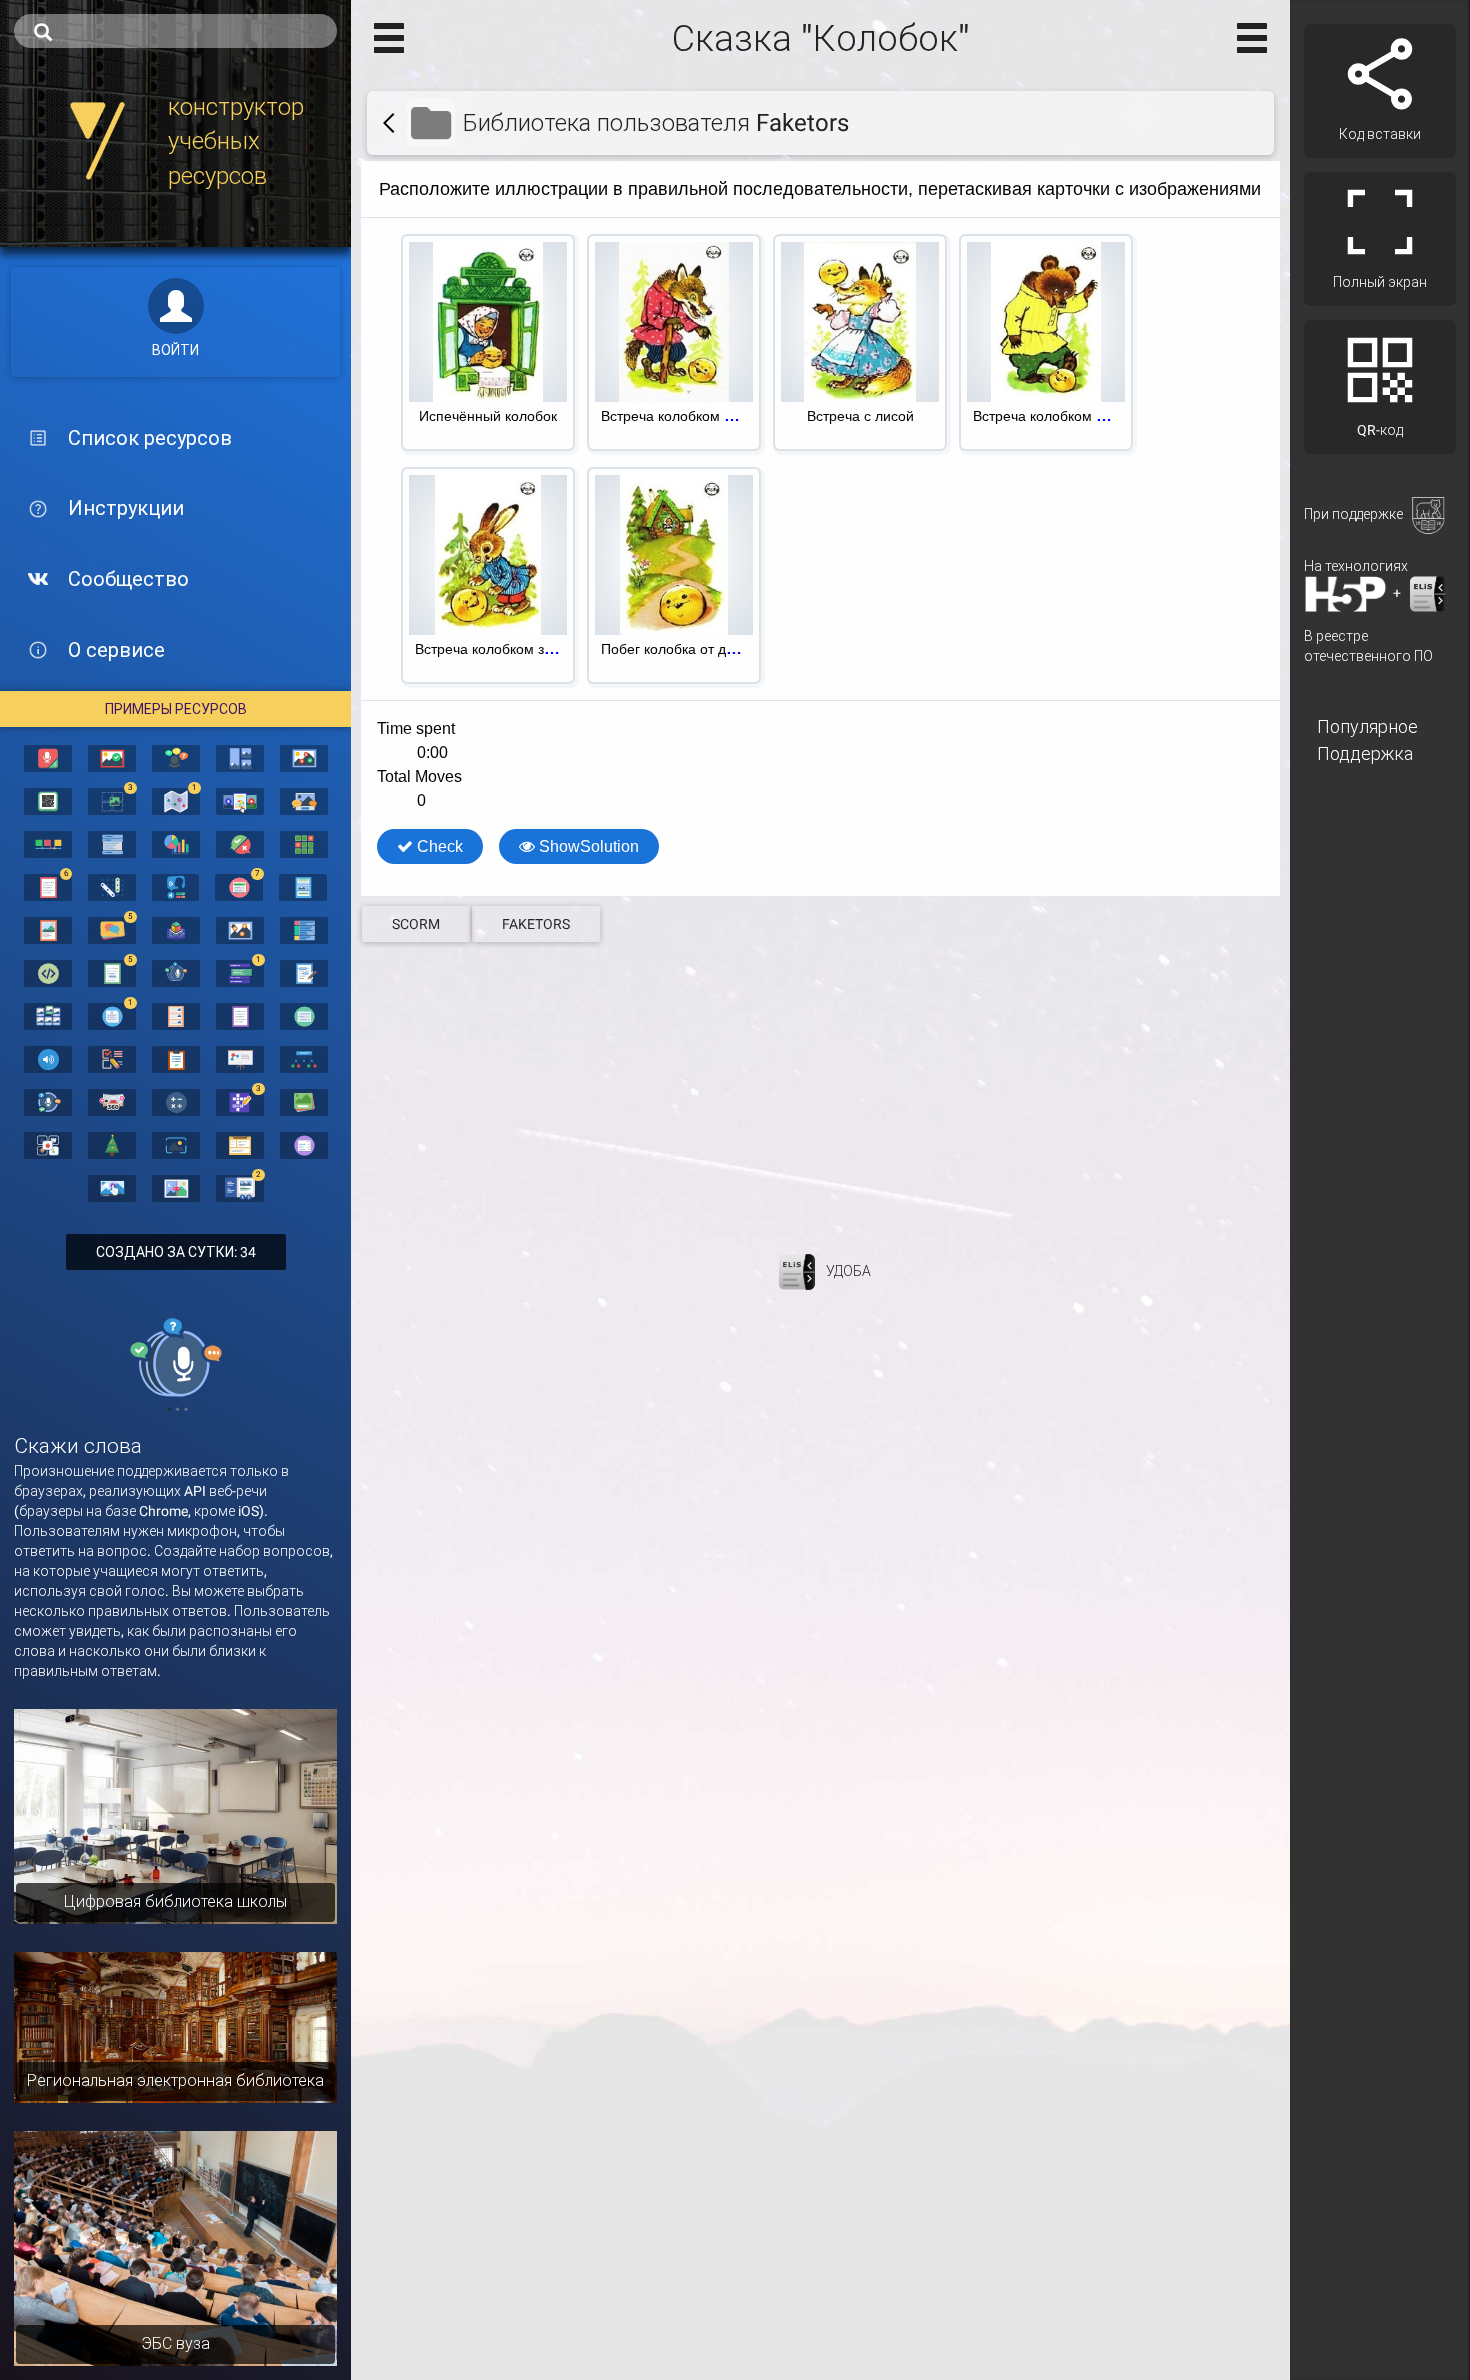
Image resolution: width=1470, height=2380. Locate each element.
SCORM (416, 924)
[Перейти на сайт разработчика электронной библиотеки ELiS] (797, 1271)
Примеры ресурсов (176, 709)
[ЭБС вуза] (175, 2247)
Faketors (536, 924)
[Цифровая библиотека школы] (175, 1815)
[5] (112, 929)
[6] (48, 886)
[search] (175, 31)
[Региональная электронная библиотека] (175, 2026)
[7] (239, 886)
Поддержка (1365, 753)
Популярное (1367, 726)
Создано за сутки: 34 (176, 1252)
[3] (112, 800)
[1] (176, 800)
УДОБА (848, 1271)
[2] (240, 1187)
